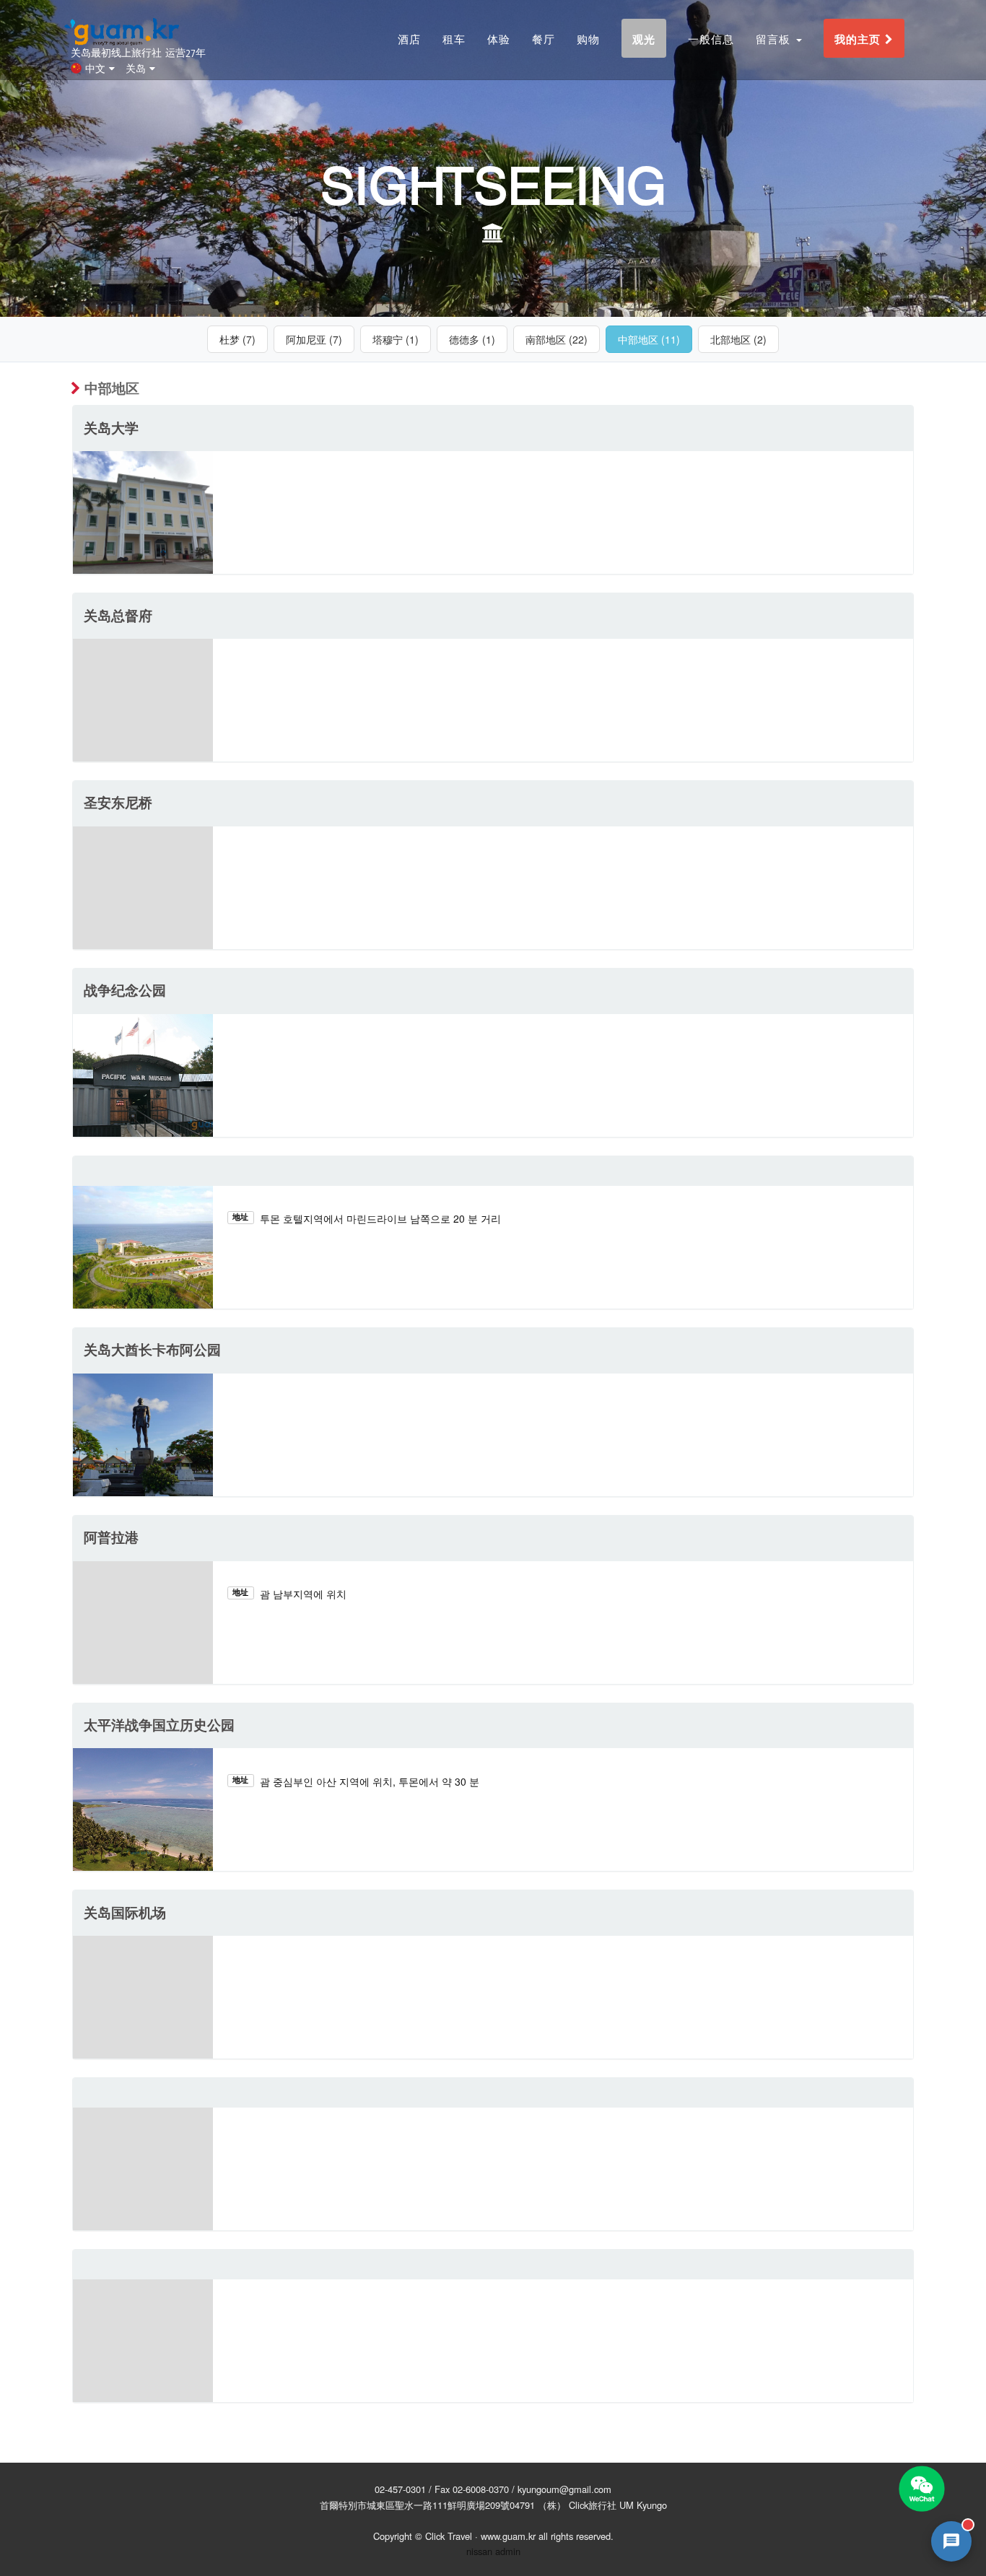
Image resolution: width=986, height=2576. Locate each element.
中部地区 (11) (649, 339)
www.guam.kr (508, 2536)
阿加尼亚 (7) (314, 339)
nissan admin (493, 2551)
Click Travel (449, 2536)
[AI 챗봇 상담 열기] (951, 2541)
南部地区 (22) (557, 339)
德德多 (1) (472, 339)
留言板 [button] (775, 39)
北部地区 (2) (738, 339)
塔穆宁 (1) (396, 339)
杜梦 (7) (237, 339)
